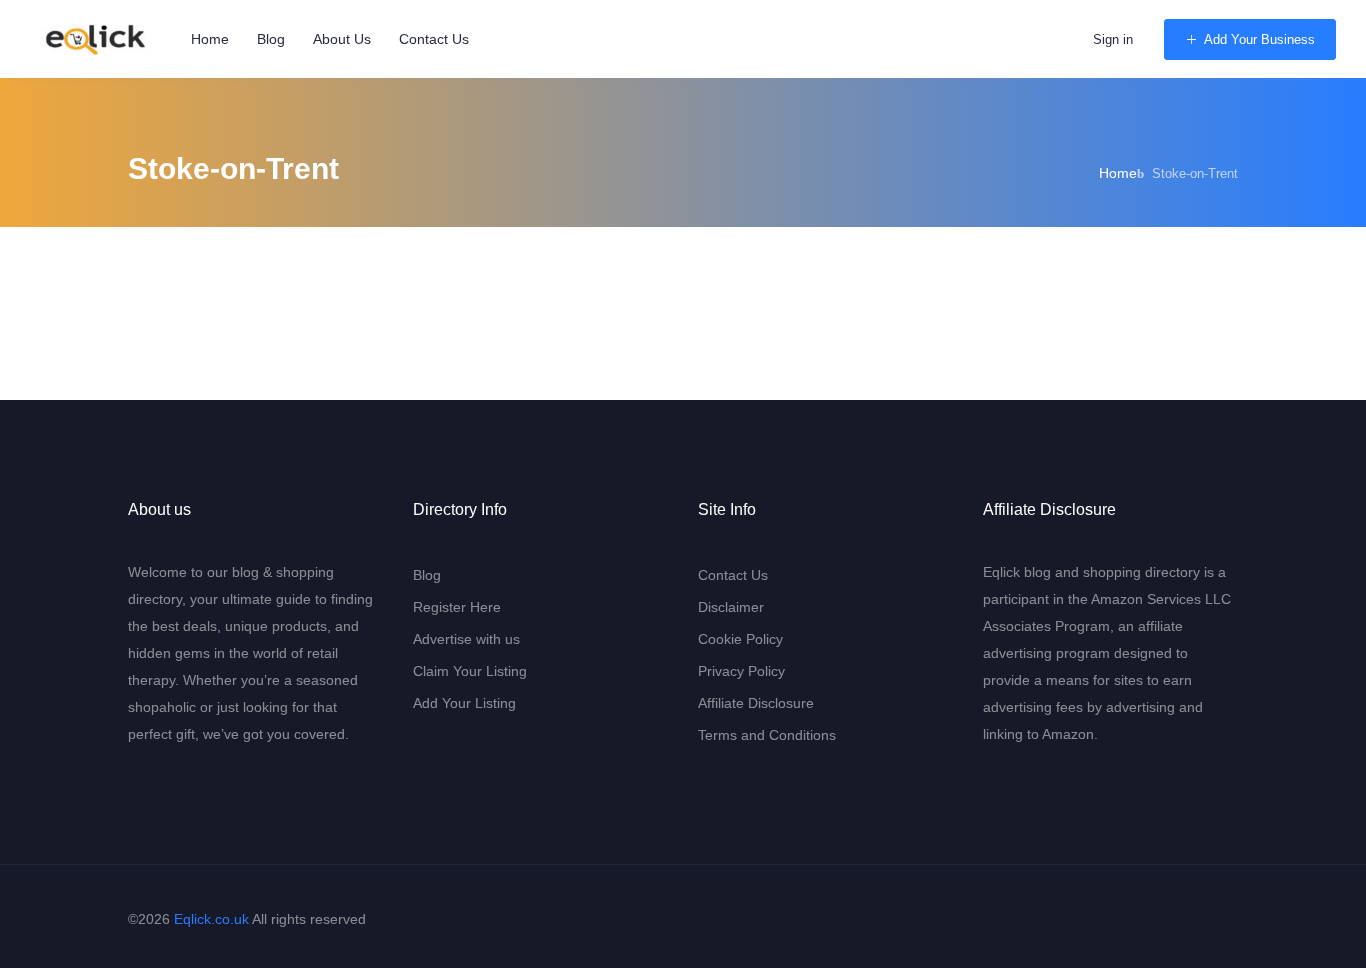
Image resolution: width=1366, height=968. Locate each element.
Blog (271, 39)
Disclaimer (731, 607)
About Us (342, 39)
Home (210, 39)
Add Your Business (1259, 39)
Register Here (457, 607)
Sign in (1113, 39)
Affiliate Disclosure (756, 703)
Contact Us (434, 39)
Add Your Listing (464, 703)
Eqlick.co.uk (211, 919)
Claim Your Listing (470, 671)
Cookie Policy (740, 639)
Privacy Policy (741, 671)
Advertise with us (466, 639)
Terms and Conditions (767, 735)
